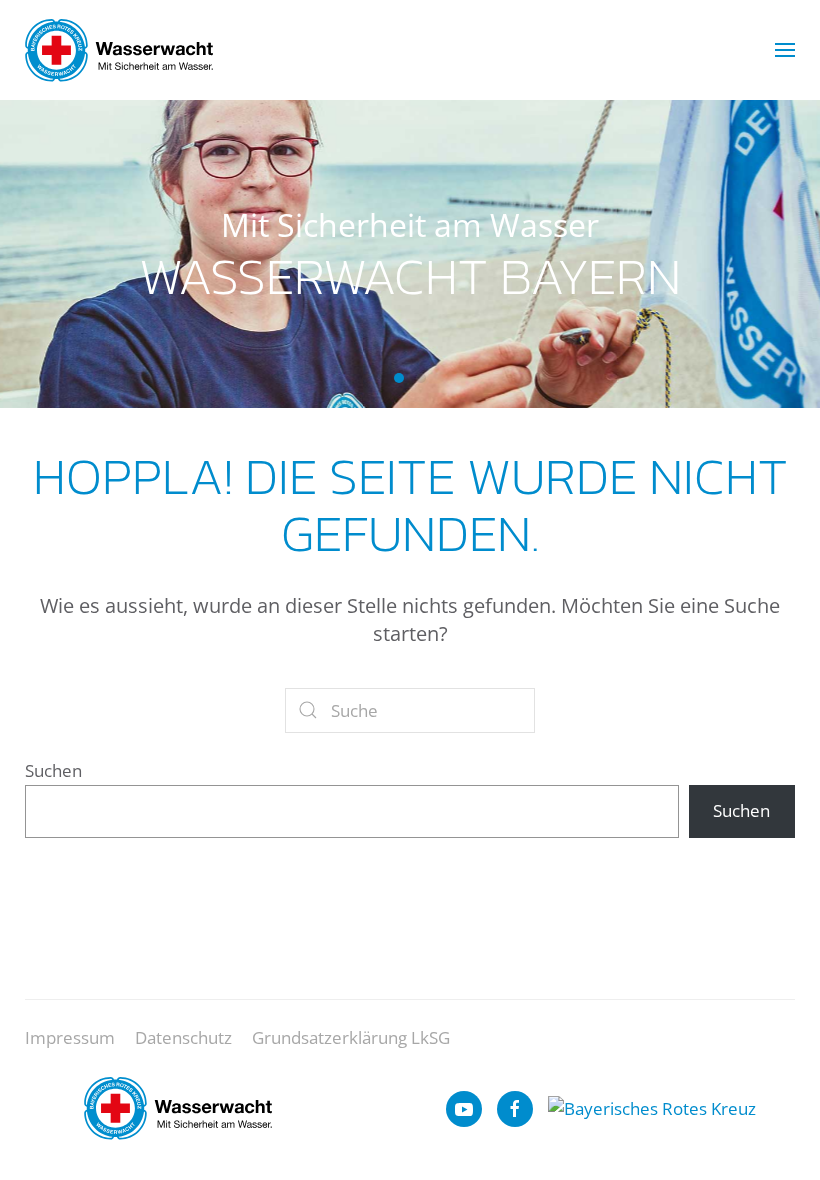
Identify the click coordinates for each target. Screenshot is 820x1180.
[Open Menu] (785, 50)
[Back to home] (119, 50)
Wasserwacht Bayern (399, 378)
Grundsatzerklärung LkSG (351, 1037)
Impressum (70, 1037)
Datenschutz (183, 1037)
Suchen (53, 770)
